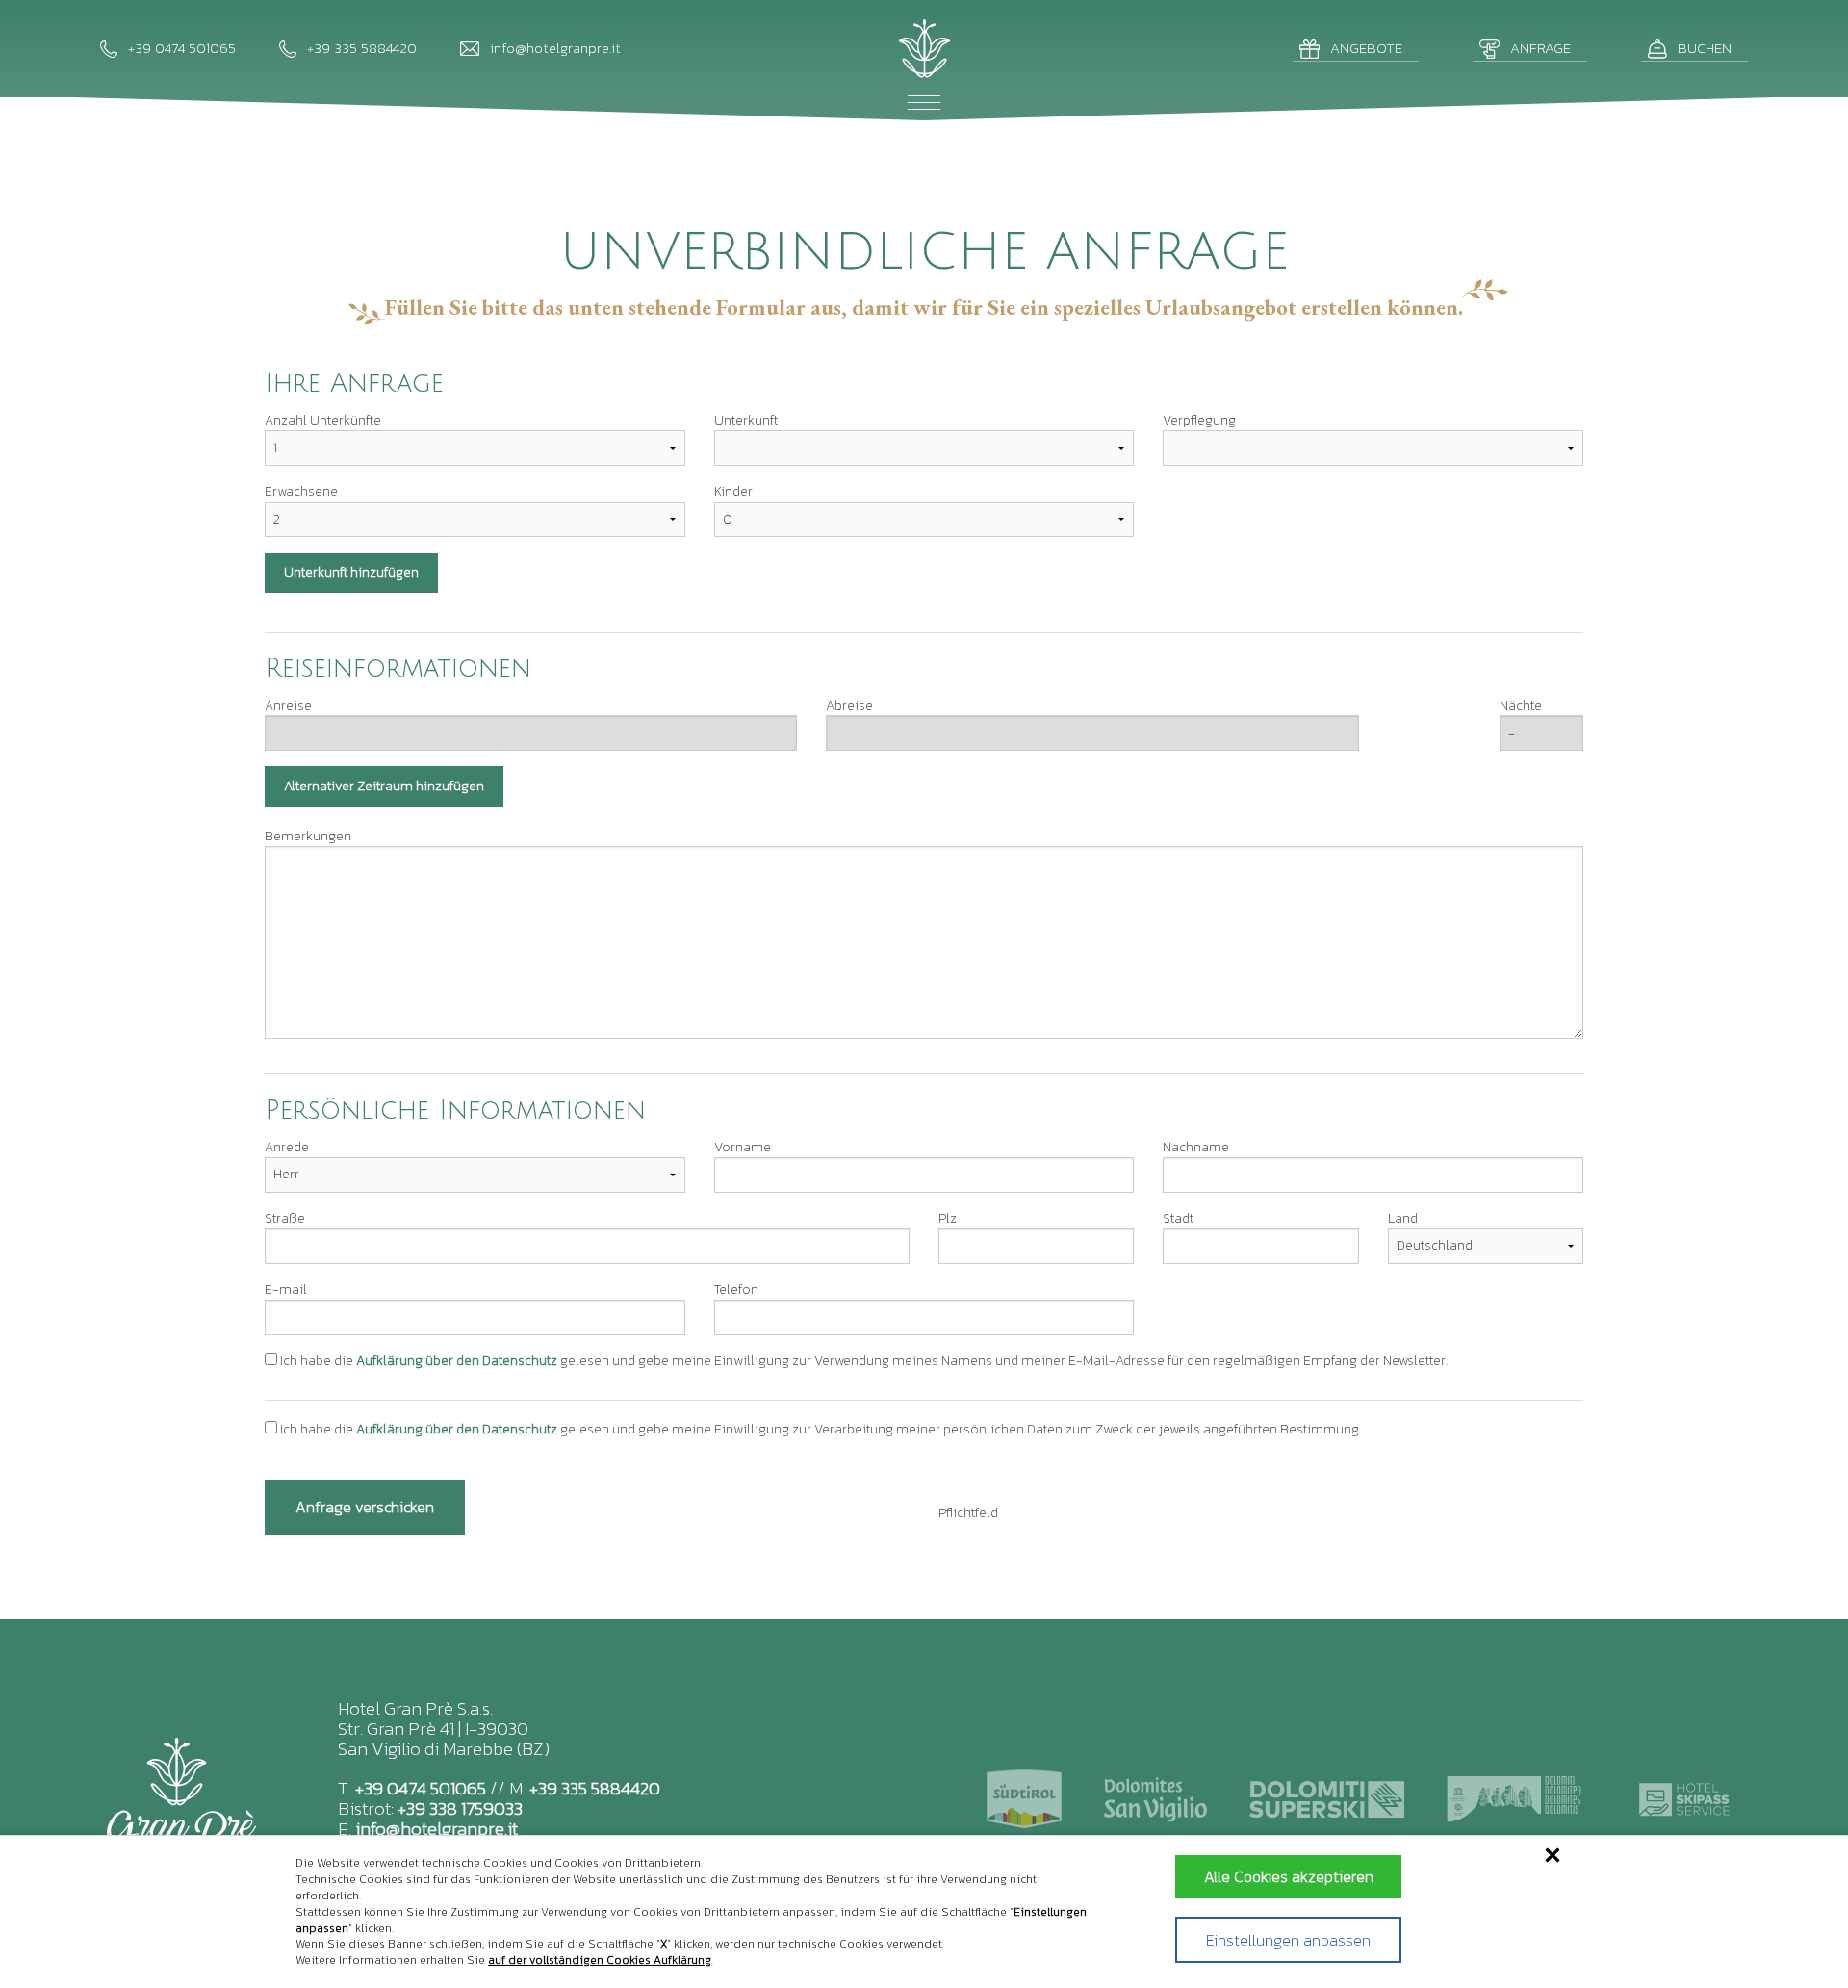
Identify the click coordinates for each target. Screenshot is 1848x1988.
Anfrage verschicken (365, 1507)
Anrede (287, 1147)
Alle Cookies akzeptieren (1289, 1876)
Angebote (1366, 48)
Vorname (743, 1147)
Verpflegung (1199, 420)
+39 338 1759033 (460, 1808)
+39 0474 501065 (421, 1788)
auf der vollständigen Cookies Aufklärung (600, 1960)
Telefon (736, 1290)
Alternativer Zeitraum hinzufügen (384, 786)
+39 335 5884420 (595, 1788)
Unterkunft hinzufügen (351, 572)
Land (1403, 1218)
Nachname (1196, 1147)
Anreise (288, 705)
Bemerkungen (308, 836)
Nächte (1521, 705)
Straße (285, 1218)
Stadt (1178, 1218)
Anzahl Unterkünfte (323, 420)
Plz (948, 1218)
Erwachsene (301, 491)
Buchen (1705, 48)
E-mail (286, 1290)
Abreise (849, 705)
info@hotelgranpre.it (436, 1829)
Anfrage (1540, 48)
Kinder (733, 491)
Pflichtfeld (968, 1513)
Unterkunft (746, 420)
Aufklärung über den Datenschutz (457, 1361)
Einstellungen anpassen (1288, 1940)
